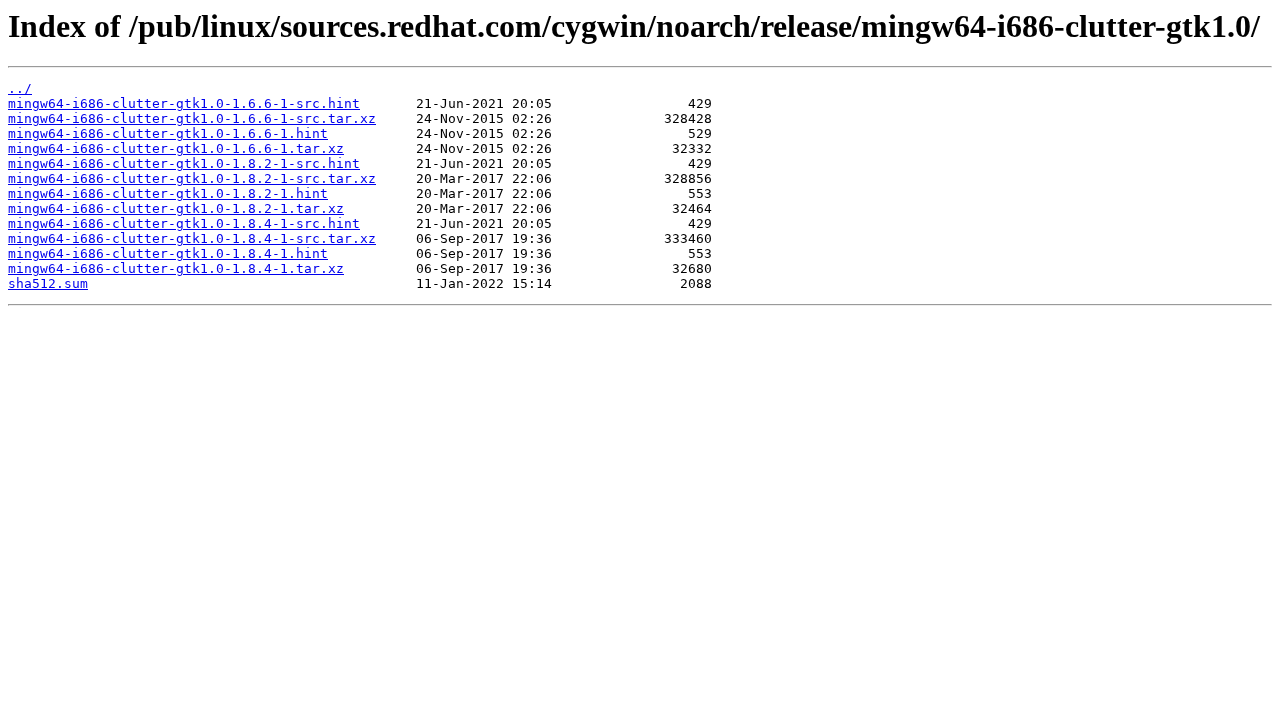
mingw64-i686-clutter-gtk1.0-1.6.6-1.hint (168, 133)
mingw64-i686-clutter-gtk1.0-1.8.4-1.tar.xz (176, 268)
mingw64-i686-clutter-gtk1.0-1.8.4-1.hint (168, 253)
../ (20, 88)
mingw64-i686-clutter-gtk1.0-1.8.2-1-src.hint (184, 163)
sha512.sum (48, 283)
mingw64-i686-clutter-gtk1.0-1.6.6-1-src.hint (184, 103)
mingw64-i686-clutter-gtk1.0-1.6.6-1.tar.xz (176, 148)
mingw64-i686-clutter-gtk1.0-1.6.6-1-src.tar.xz (192, 118)
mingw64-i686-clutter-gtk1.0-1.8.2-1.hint (168, 193)
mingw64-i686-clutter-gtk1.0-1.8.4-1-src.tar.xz (192, 238)
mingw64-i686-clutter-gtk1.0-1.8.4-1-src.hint (184, 223)
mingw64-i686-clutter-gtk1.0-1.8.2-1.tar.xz (176, 208)
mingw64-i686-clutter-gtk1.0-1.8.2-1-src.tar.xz (192, 178)
